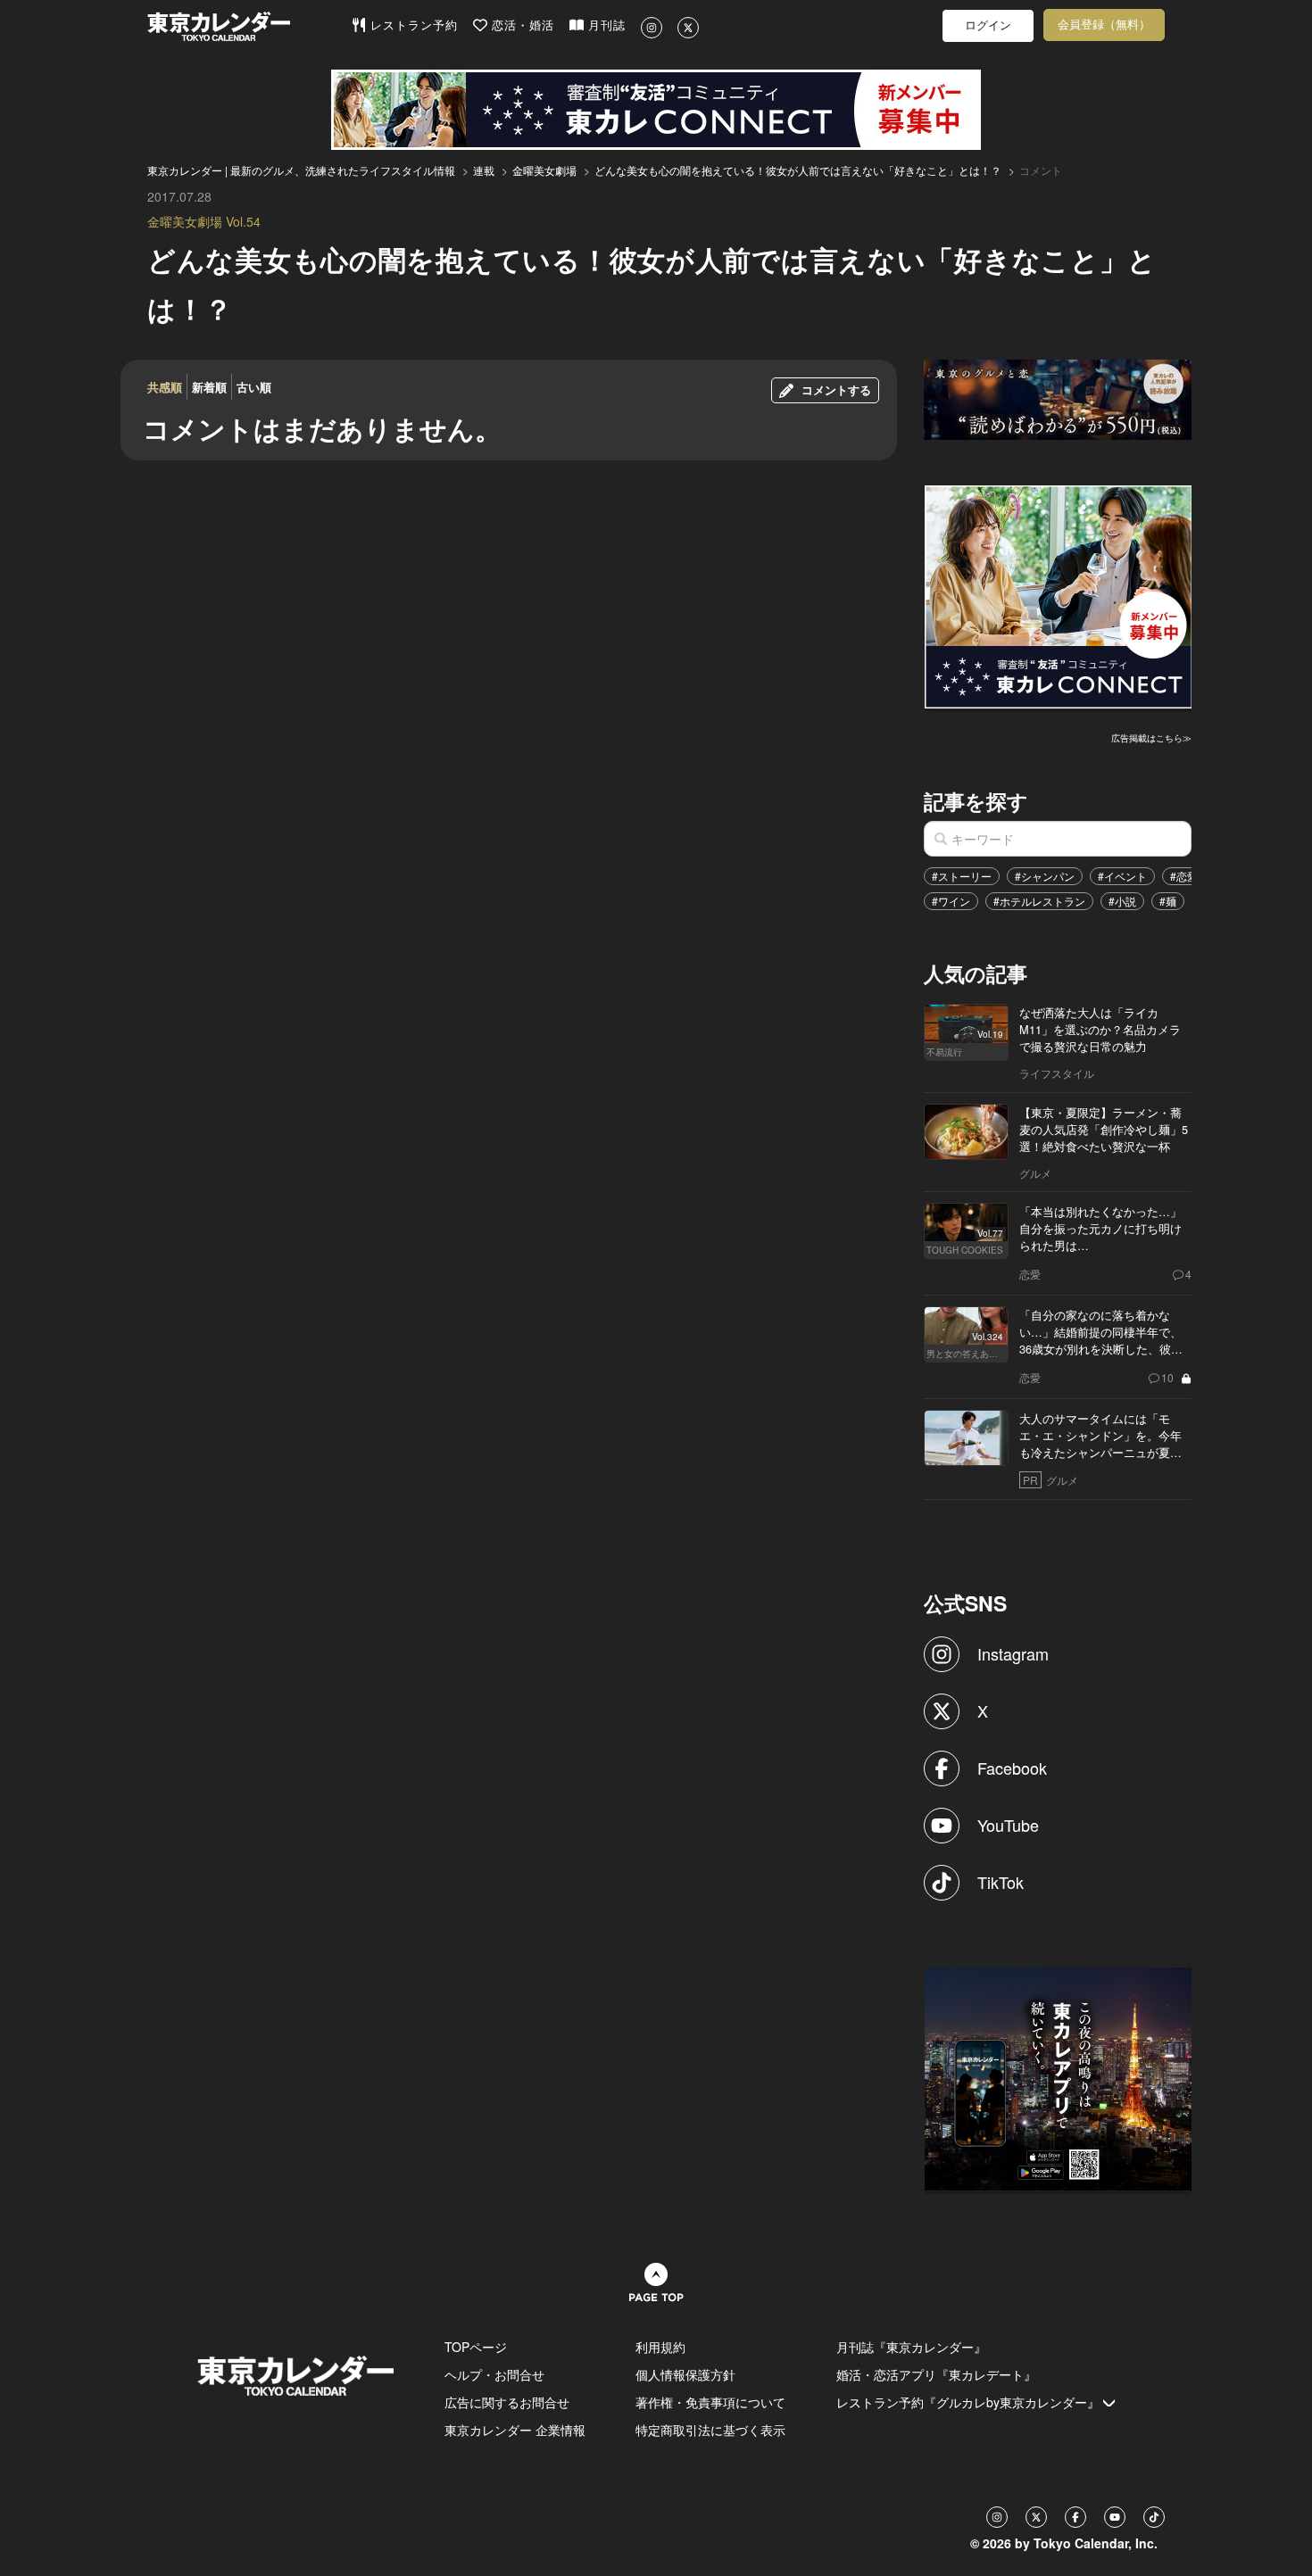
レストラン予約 (412, 25)
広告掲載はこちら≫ (1151, 738)
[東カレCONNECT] (656, 110)
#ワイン (951, 901)
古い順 (254, 387)
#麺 (1168, 901)
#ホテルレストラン (1039, 901)
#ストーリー (962, 876)
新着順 (209, 387)
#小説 (1122, 901)
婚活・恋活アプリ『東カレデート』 (936, 2374)
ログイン (988, 25)
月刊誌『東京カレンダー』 (911, 2347)
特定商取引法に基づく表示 (710, 2430)
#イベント (1122, 876)
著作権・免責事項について (710, 2402)
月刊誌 (605, 25)
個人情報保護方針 (685, 2374)
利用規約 (660, 2347)
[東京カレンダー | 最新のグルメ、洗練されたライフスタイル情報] (249, 26)
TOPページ (476, 2347)
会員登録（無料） (1104, 25)
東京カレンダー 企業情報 (515, 2430)
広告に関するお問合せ (507, 2402)
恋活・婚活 (521, 25)
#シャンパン (1045, 876)
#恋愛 (1184, 876)
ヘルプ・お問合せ (494, 2374)
